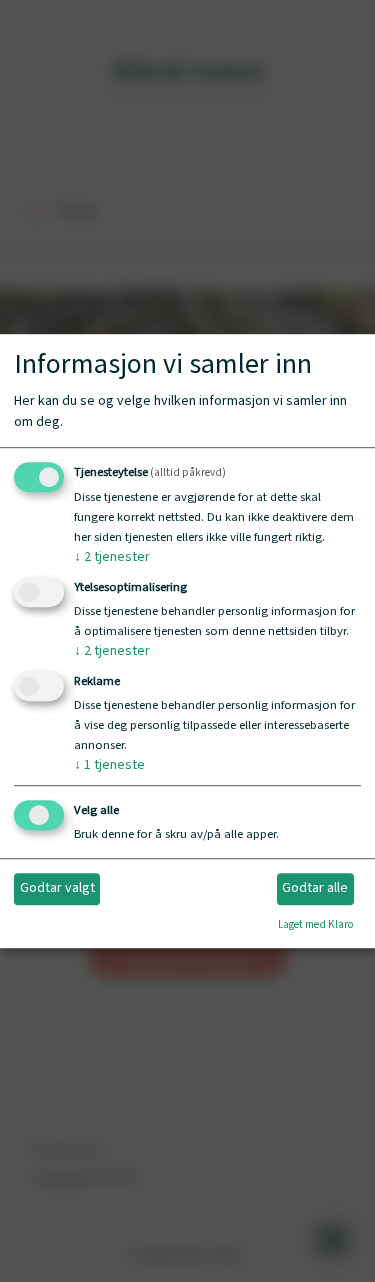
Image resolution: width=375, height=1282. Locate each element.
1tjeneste (109, 765)
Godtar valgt (57, 889)
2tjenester (112, 558)
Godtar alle (315, 889)
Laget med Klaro (315, 924)
